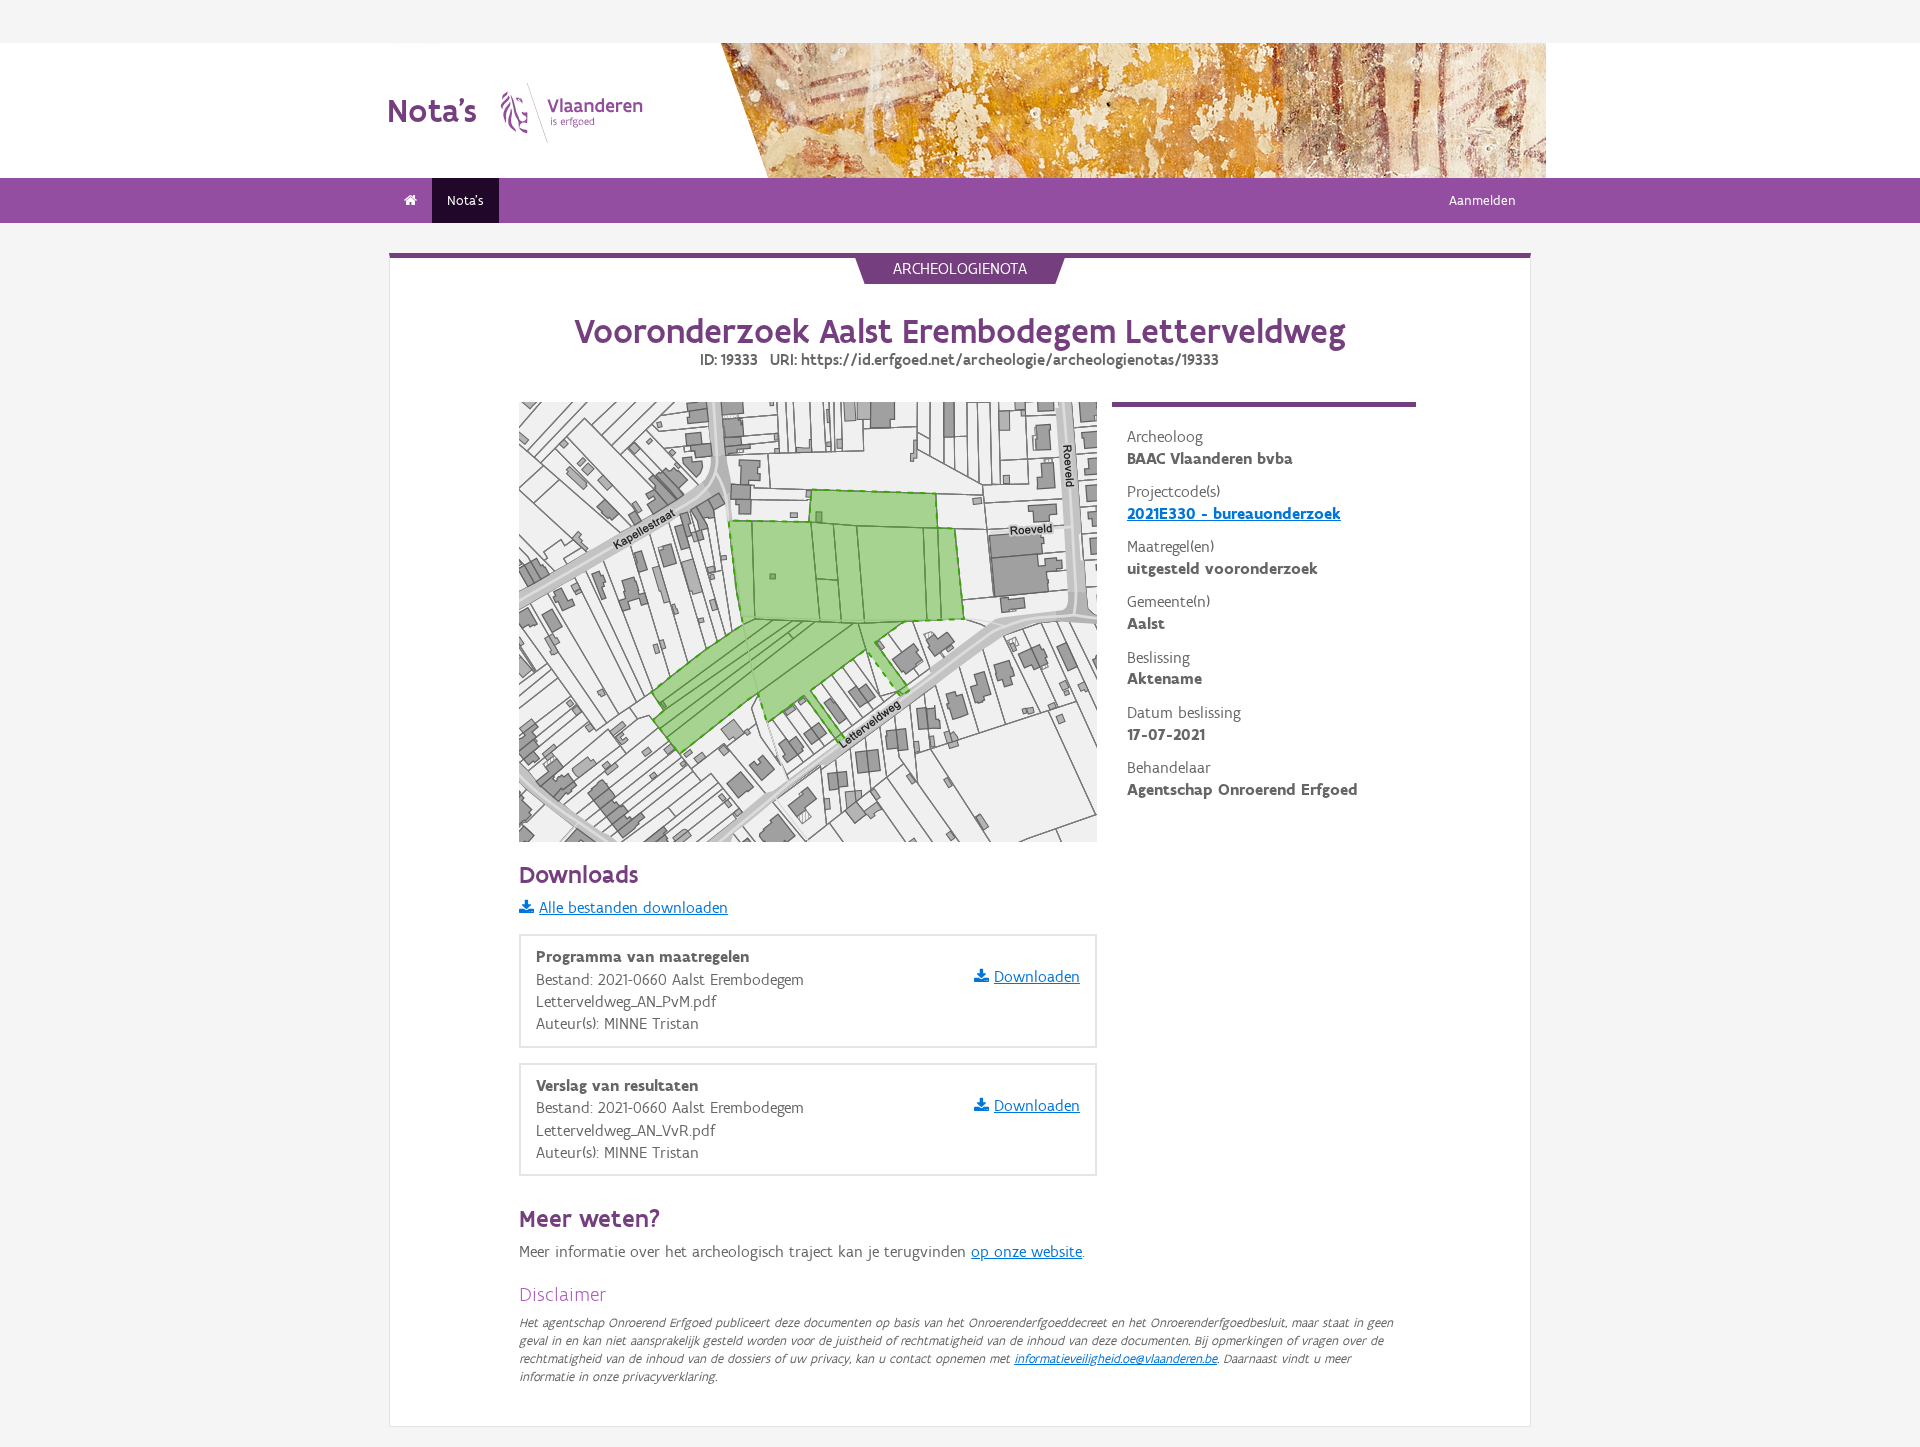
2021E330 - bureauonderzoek (1234, 513)
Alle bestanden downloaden (633, 907)
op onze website (1026, 1251)
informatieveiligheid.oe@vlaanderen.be (1115, 1358)
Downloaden (1037, 976)
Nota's (465, 200)
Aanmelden (1482, 200)
